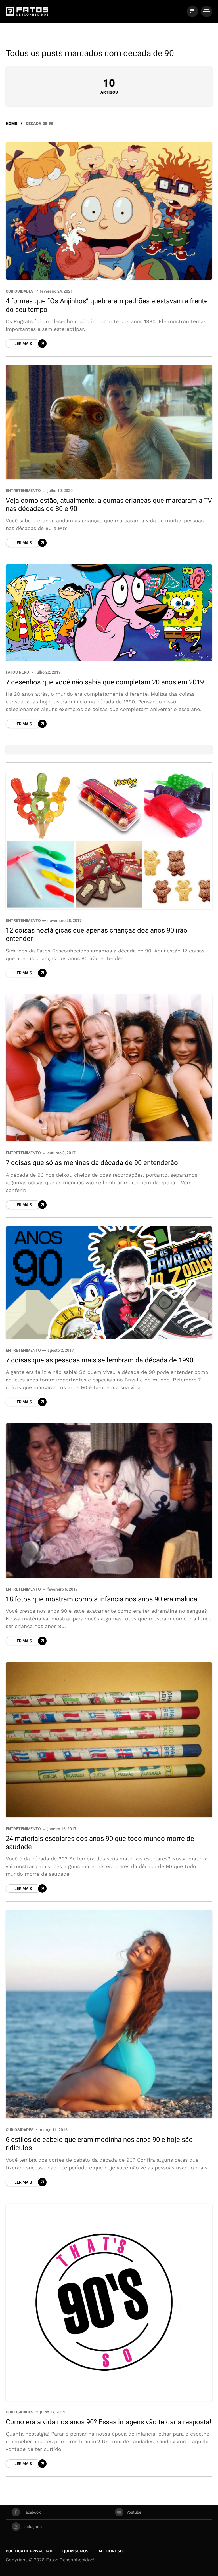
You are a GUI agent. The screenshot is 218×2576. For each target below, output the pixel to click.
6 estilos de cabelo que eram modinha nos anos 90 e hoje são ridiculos (99, 2144)
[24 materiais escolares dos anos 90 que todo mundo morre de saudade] (109, 1740)
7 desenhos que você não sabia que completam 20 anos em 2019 (105, 682)
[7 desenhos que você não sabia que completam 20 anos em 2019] (109, 613)
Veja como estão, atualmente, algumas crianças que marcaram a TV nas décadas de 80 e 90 (109, 505)
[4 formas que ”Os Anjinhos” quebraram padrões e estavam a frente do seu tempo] (109, 211)
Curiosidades (20, 291)
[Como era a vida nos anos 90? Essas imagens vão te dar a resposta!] (109, 2302)
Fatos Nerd (17, 672)
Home (11, 124)
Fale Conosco (111, 2551)
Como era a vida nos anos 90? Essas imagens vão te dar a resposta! (108, 2422)
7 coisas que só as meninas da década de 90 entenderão (92, 1163)
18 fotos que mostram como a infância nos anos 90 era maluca (101, 1599)
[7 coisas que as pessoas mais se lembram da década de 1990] (109, 1283)
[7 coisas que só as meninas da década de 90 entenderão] (109, 1068)
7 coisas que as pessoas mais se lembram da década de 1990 (99, 1360)
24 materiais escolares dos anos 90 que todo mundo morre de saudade (100, 1843)
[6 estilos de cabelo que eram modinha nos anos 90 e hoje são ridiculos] (109, 2014)
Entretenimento (23, 491)
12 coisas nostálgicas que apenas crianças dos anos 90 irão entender (97, 935)
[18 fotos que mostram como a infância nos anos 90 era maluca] (109, 1501)
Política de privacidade (30, 2551)
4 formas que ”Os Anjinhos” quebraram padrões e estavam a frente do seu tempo (107, 305)
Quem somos (76, 2551)
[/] (192, 11)
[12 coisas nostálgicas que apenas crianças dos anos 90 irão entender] (109, 840)
